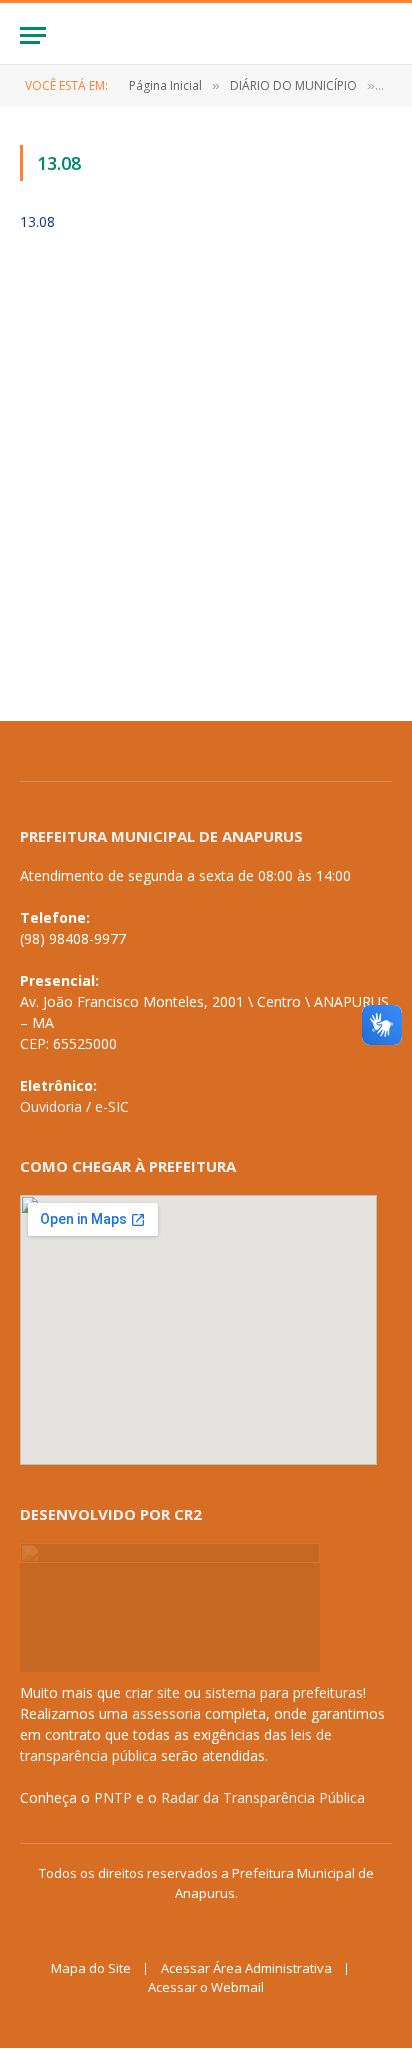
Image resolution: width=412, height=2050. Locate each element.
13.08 (37, 221)
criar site (152, 1692)
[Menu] (33, 35)
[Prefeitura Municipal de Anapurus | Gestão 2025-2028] (206, 35)
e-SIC (112, 1106)
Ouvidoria (51, 1106)
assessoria (166, 1713)
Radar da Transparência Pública (263, 1797)
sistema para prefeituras (284, 1692)
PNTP (113, 1797)
